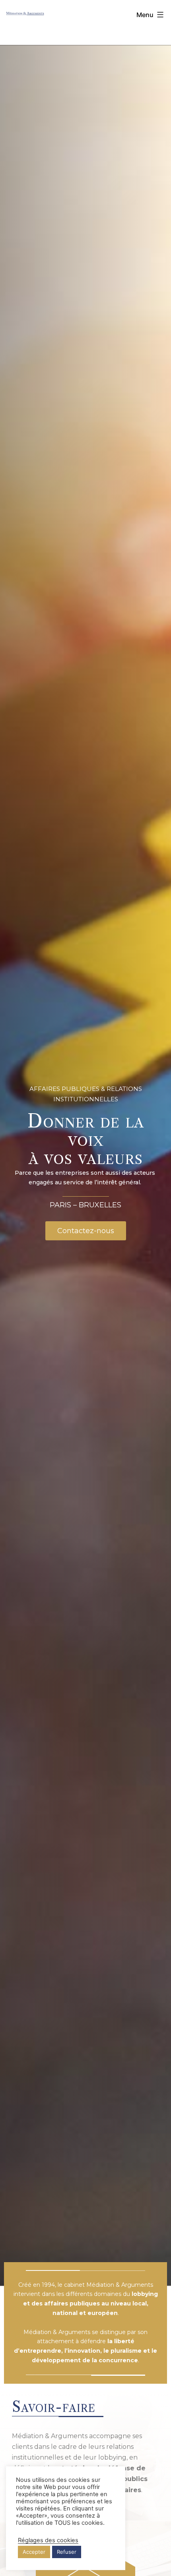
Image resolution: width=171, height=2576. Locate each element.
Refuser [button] (67, 2552)
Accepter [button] (34, 2552)
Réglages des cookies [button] (48, 2540)
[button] (86, 1231)
